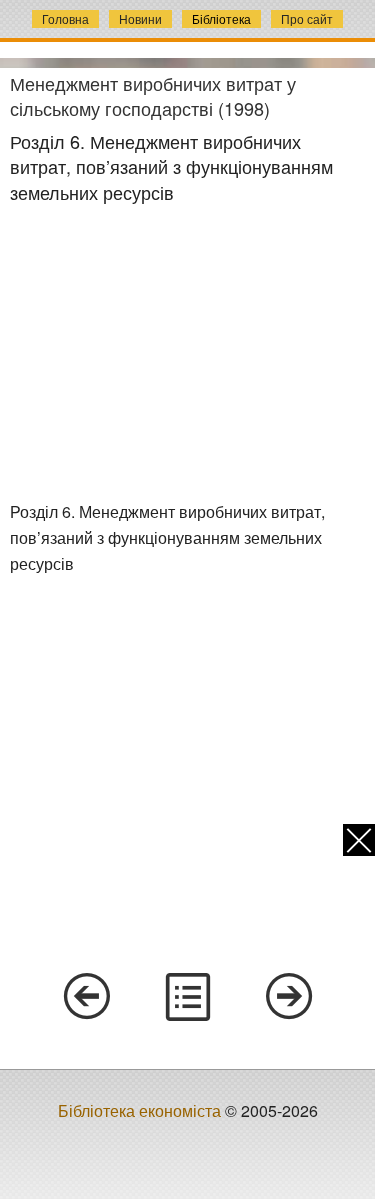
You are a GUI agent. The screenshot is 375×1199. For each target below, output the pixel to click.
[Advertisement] (188, 353)
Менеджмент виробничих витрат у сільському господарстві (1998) (153, 95)
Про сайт (307, 18)
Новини (140, 18)
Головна (65, 18)
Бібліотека (221, 18)
